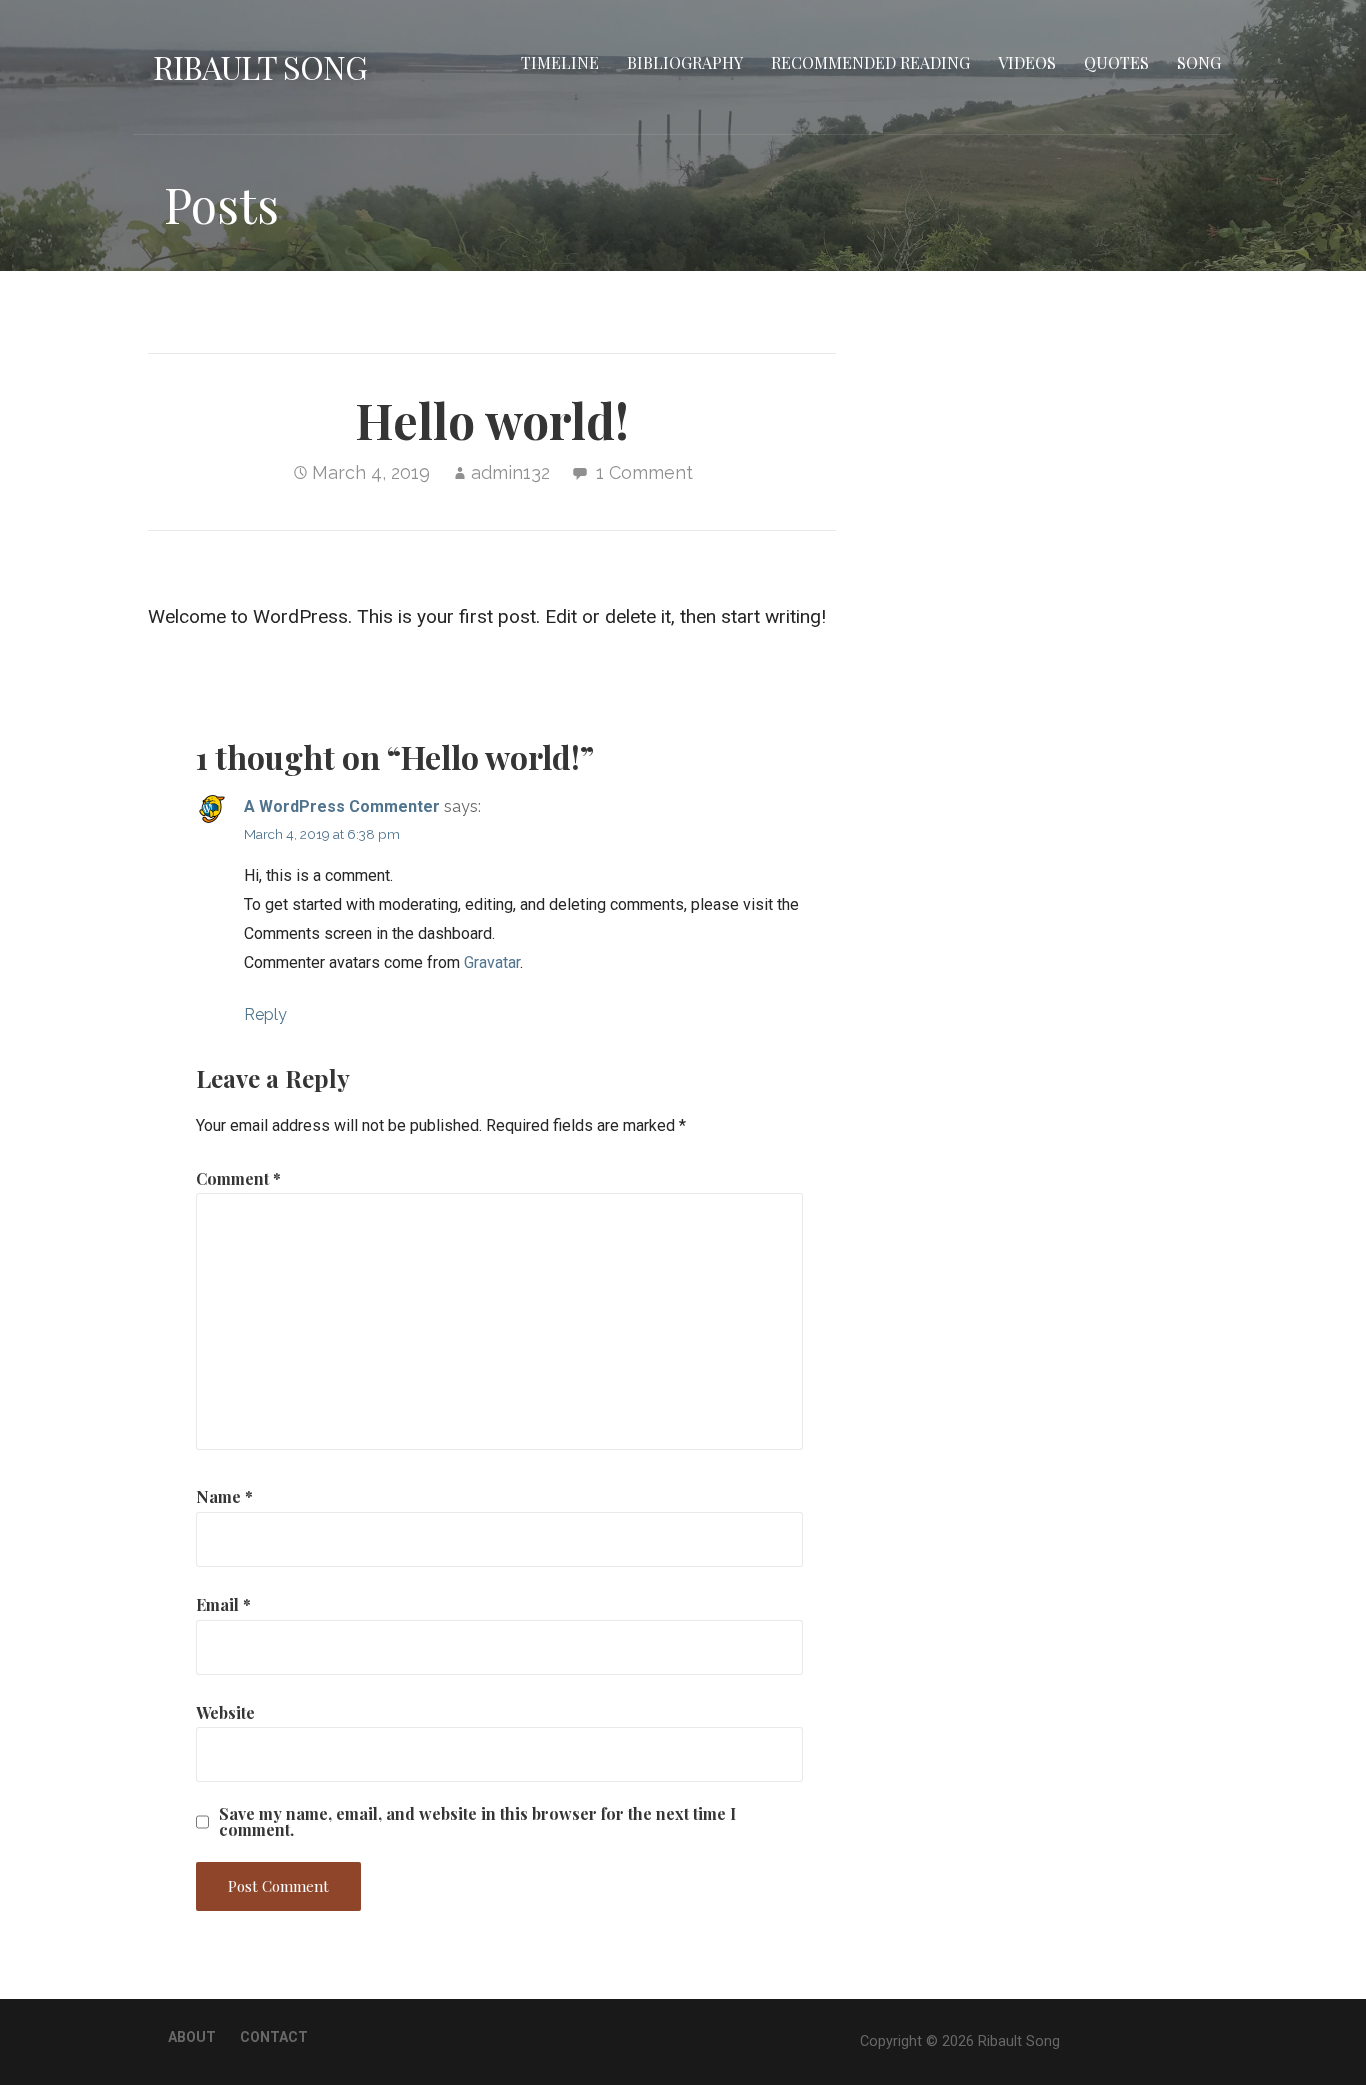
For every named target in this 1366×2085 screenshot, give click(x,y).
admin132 (510, 472)
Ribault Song (260, 66)
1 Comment (644, 472)
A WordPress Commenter (342, 806)
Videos (1027, 62)
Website (225, 1712)
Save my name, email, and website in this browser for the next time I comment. (477, 1822)
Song (1199, 62)
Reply (265, 1014)
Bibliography (685, 62)
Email (223, 1604)
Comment (238, 1178)
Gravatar (492, 962)
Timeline (560, 62)
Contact (274, 2037)
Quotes (1116, 62)
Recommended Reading (870, 62)
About (192, 2037)
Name (224, 1496)
